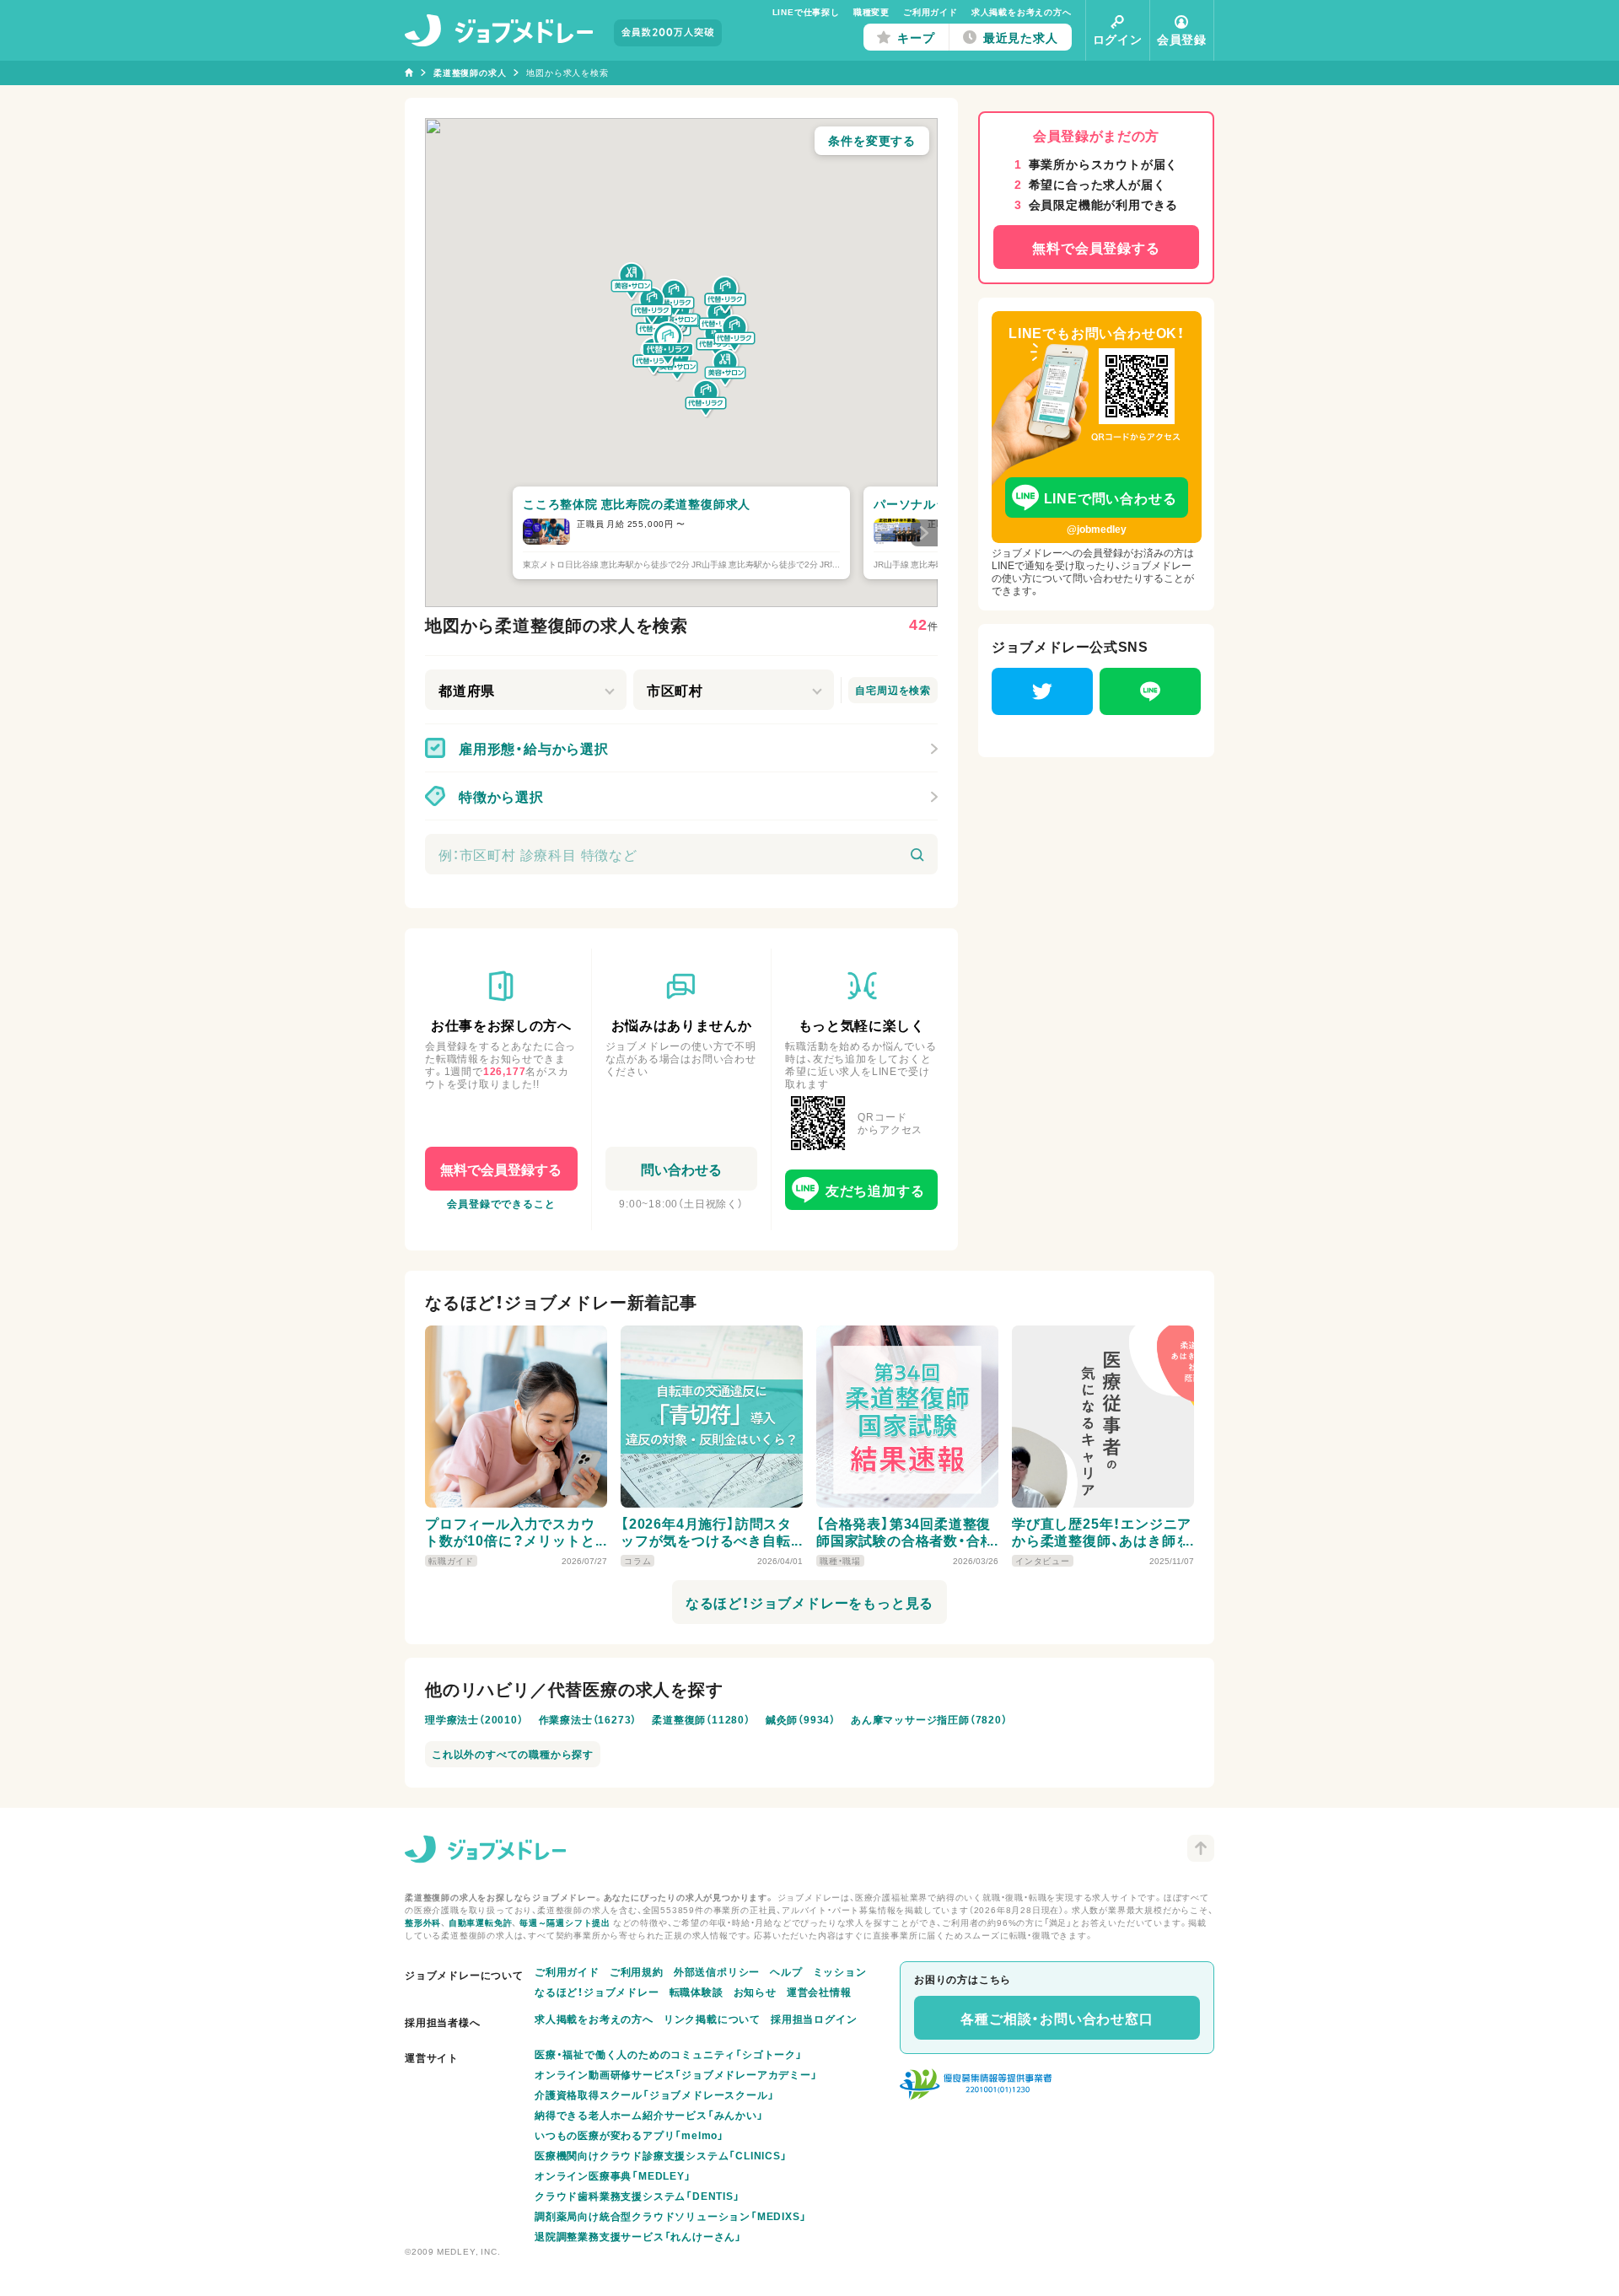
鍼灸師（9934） (801, 1719)
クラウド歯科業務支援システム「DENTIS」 (637, 2196)
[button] (668, 344)
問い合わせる (681, 1169)
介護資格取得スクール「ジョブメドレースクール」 (654, 2094)
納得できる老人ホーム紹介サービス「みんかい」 (649, 2115)
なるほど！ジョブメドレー (597, 1992)
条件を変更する (872, 140)
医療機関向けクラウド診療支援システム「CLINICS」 (661, 2155)
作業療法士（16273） (588, 1719)
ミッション (840, 1971)
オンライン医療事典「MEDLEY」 (613, 2175)
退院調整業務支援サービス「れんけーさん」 (638, 2236)
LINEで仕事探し (806, 11)
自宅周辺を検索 (893, 690)
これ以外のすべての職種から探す (513, 1754)
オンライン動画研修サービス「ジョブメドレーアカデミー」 (676, 2074)
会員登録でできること (501, 1203)
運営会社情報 (819, 1992)
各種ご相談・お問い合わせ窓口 (1057, 2018)
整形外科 (423, 1922)
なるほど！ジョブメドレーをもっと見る (809, 1602)
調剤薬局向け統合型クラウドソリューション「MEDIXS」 (670, 2216)
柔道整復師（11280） (701, 1719)
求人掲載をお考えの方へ (1022, 11)
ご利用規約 (637, 1971)
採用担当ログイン (814, 2019)
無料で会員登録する (501, 1169)
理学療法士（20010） (474, 1719)
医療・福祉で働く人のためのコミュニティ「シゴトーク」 (669, 2054)
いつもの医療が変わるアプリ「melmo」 (629, 2135)
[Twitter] (1042, 691)
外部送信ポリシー (717, 1971)
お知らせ (755, 1992)
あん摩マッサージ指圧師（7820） (929, 1719)
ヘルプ (786, 1971)
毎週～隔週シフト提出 (565, 1922)
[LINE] (1150, 691)
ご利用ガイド (931, 11)
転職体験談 (697, 1992)
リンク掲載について (712, 2019)
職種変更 (871, 11)
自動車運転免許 (481, 1922)
